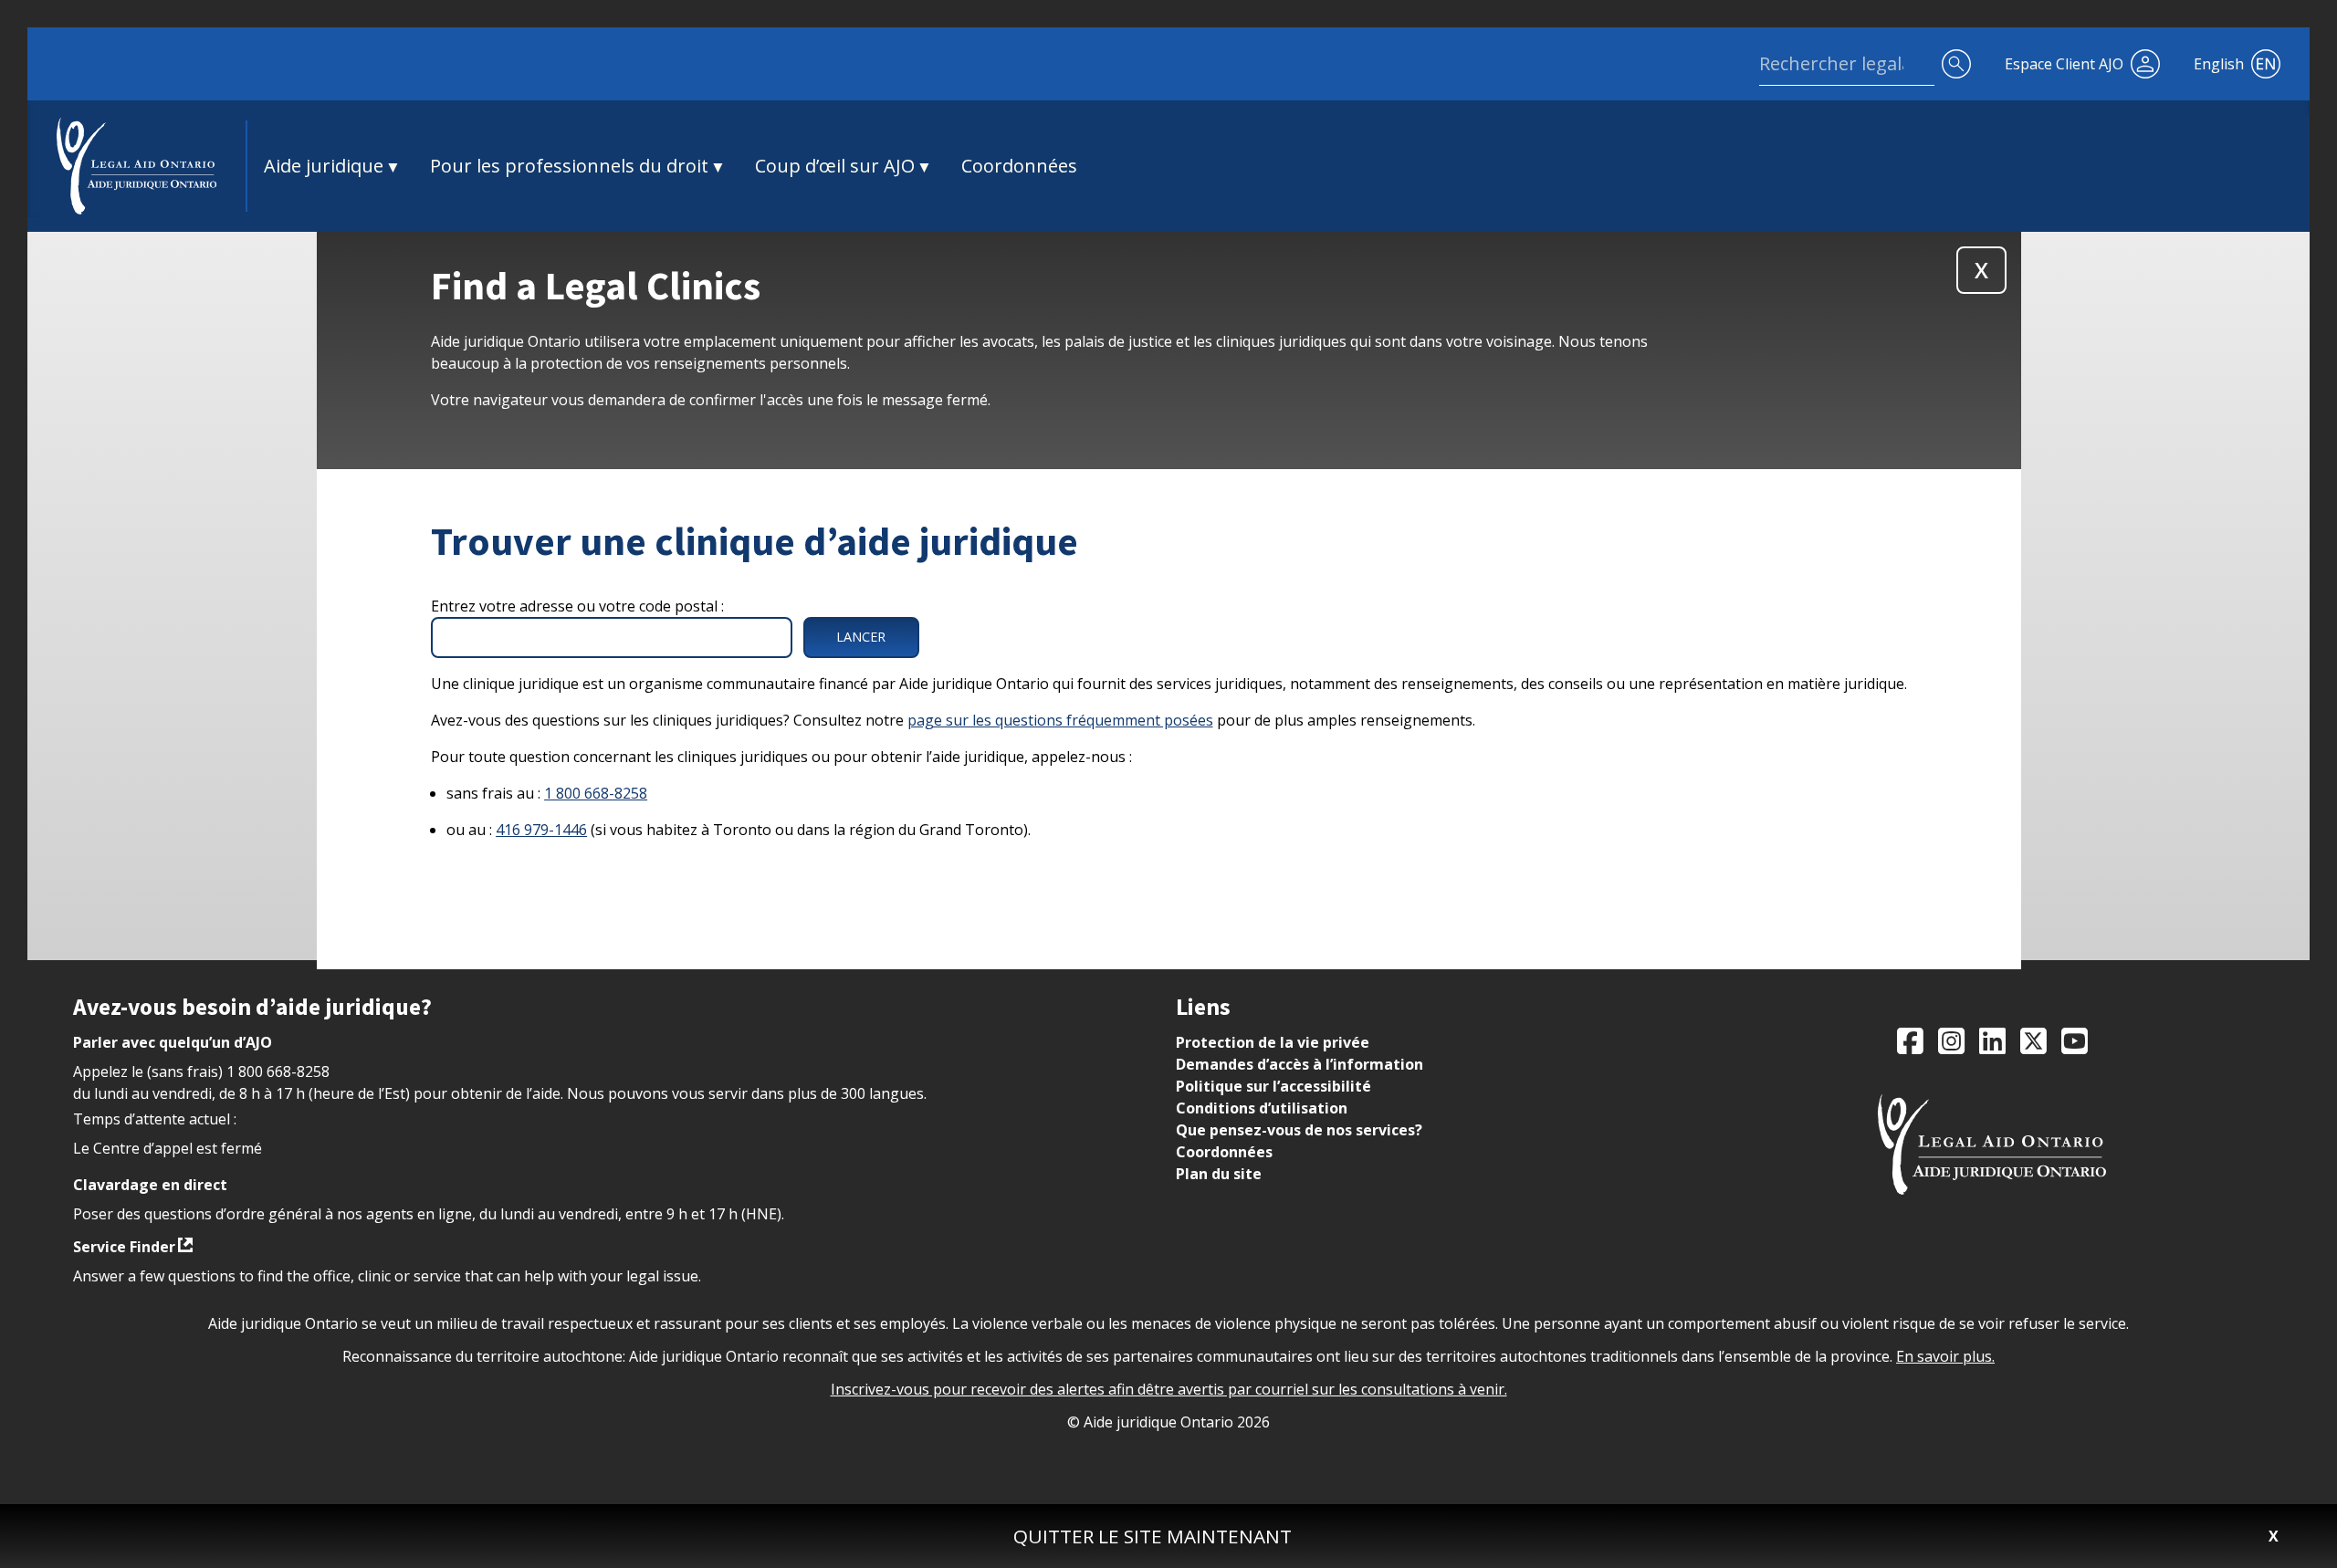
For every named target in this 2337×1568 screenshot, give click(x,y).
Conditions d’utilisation (1262, 1108)
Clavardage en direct (150, 1185)
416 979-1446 (541, 830)
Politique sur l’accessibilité (1273, 1086)
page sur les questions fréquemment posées (1060, 720)
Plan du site (1219, 1174)
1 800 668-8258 (596, 793)
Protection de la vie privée (1273, 1042)
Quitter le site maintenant (1153, 1536)
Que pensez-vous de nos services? (1299, 1130)
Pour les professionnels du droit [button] (569, 166)
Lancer (861, 637)
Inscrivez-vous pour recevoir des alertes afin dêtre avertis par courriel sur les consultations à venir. (1169, 1389)
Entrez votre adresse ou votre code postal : (577, 606)
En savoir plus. (1945, 1356)
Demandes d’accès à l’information (1299, 1064)
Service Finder (124, 1247)
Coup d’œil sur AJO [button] (835, 166)
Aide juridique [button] (324, 166)
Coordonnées (1019, 166)
